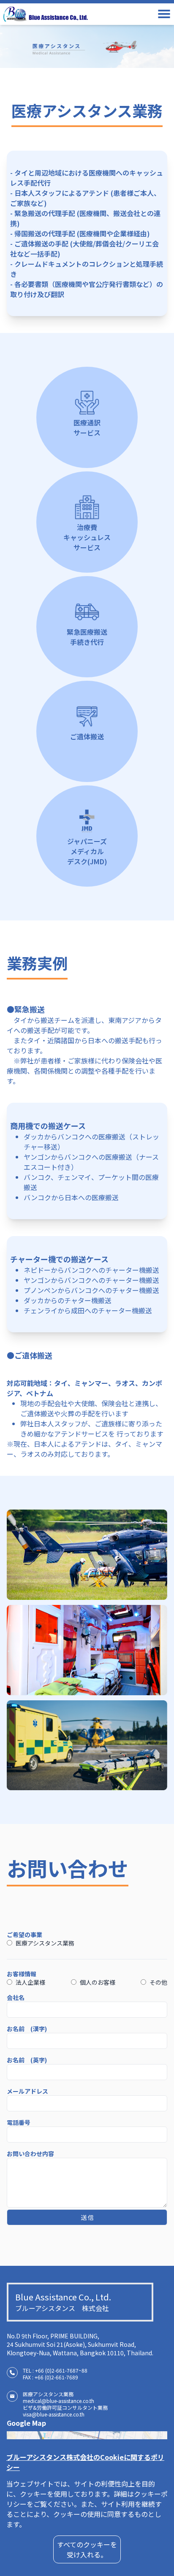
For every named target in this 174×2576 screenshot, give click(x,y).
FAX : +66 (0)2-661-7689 (50, 2377)
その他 (158, 1982)
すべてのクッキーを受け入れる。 (87, 2549)
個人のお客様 (98, 1982)
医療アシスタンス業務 (45, 1943)
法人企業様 (30, 1982)
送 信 (87, 2217)
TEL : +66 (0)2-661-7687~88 (55, 2370)
